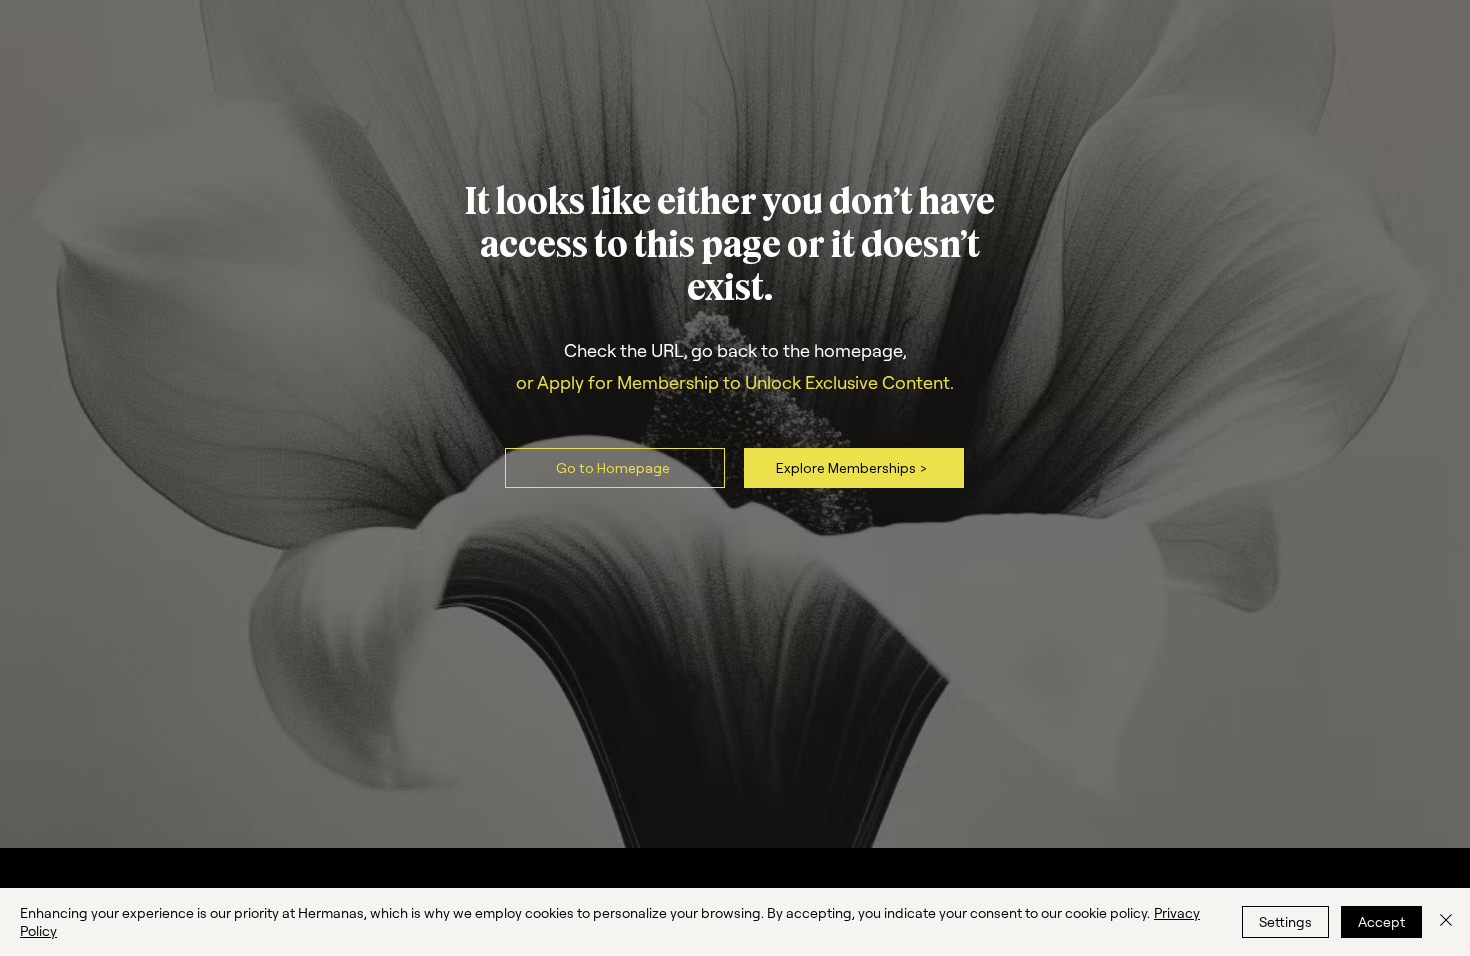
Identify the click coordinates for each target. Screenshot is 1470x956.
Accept (1381, 922)
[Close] (1446, 922)
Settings (1285, 922)
